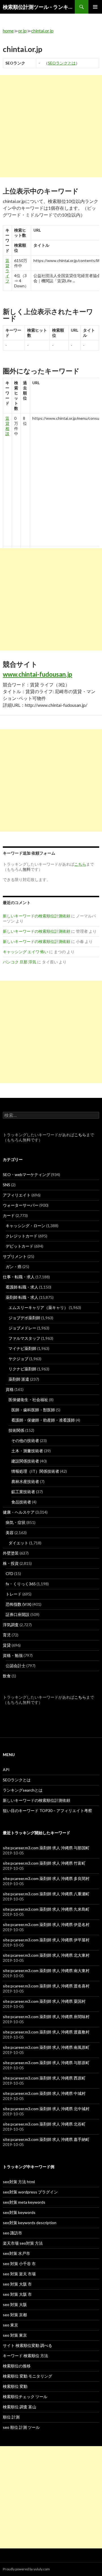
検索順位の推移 (17, 2366)
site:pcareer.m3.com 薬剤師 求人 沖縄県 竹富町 (44, 1863)
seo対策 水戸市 (16, 2253)
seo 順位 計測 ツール (21, 2427)
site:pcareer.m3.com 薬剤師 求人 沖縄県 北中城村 (46, 2109)
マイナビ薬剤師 (22, 1348)
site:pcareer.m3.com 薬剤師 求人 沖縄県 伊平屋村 (46, 1940)
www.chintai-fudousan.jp (38, 674)
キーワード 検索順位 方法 (25, 2356)
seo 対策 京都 (15, 2315)
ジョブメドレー (22, 1328)
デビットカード (20, 1246)
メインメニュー (95, 7)
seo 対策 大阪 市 (17, 2284)
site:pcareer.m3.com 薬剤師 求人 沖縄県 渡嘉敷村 (46, 2032)
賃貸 (7, 1645)
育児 (7, 1635)
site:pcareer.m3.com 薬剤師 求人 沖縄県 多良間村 (46, 1878)
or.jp (22, 31)
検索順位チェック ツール (25, 2397)
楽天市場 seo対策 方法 (23, 2243)
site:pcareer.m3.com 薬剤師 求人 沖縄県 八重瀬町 (46, 1894)
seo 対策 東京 (15, 2335)
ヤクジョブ (18, 1359)
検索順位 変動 (15, 2386)
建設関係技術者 (25, 1461)
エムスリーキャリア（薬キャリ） (38, 1307)
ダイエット (18, 1543)
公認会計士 (16, 1666)
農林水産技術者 (25, 1481)
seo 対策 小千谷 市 (19, 2264)
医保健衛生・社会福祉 (28, 1400)
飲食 (7, 1676)
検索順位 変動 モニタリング (27, 2376)
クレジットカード (22, 1236)
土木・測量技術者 (27, 1451)
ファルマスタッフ (24, 1338)
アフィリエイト (17, 1195)
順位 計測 (11, 2417)
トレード (14, 1594)
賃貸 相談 (7, 426)
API (6, 1770)
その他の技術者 (25, 1440)
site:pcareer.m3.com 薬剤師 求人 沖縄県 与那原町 (46, 2063)
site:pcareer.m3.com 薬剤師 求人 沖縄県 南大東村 (46, 1971)
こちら (80, 1135)
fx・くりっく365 (21, 1584)
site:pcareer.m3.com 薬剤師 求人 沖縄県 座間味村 (46, 2017)
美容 (10, 1533)
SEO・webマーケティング (26, 1174)
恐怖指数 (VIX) (19, 1604)
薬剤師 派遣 (19, 1379)
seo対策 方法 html (19, 2182)
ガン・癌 (14, 1267)
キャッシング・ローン (25, 1226)
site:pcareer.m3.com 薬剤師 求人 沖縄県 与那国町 (46, 1848)
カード (9, 1215)
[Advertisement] (51, 126)
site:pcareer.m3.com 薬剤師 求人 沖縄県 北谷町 (44, 2124)
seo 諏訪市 (12, 2233)
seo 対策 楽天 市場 (19, 2274)
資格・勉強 (13, 1655)
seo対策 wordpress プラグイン (30, 2192)
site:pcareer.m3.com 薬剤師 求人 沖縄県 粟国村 (44, 2001)
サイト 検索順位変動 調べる (27, 2345)
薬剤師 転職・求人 (22, 1297)
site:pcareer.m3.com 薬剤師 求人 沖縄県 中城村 (44, 2093)
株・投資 (11, 1563)
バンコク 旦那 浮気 (20, 962)
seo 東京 (10, 2325)
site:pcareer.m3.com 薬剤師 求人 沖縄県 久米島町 (46, 1909)
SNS (7, 1185)
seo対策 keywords (19, 2212)
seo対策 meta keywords (24, 2202)
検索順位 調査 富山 (20, 2407)
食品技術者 (21, 1502)
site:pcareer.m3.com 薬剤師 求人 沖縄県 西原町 (44, 2078)
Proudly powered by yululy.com (26, 2569)
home (8, 31)
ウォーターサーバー (21, 1205)
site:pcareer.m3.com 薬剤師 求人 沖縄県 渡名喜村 (46, 1986)
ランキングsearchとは (23, 1790)
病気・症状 (16, 1522)
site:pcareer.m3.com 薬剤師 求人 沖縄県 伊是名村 (46, 1924)
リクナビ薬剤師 (22, 1369)
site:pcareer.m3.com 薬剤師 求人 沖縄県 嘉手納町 (46, 2139)
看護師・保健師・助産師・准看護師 (43, 1420)
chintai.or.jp (42, 31)
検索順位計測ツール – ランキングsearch (39, 7)
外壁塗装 (11, 1553)
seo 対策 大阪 (15, 2304)
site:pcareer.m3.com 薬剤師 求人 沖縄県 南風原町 (46, 2047)
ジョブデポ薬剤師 (24, 1318)
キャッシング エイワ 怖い (25, 952)
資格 (10, 1389)
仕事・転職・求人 (19, 1277)
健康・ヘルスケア (19, 1512)
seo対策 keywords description (30, 2223)
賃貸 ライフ (7, 271)
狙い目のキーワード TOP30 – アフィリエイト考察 (47, 1811)
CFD (9, 1573)
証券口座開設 (18, 1614)
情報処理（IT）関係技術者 (35, 1471)
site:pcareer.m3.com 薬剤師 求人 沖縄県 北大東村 (46, 1955)
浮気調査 (11, 1625)
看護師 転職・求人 (22, 1287)
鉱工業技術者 (23, 1492)
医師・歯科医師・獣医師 (33, 1410)
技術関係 (16, 1430)
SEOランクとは (62, 63)
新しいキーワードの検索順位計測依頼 (37, 916)
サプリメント (15, 1256)
